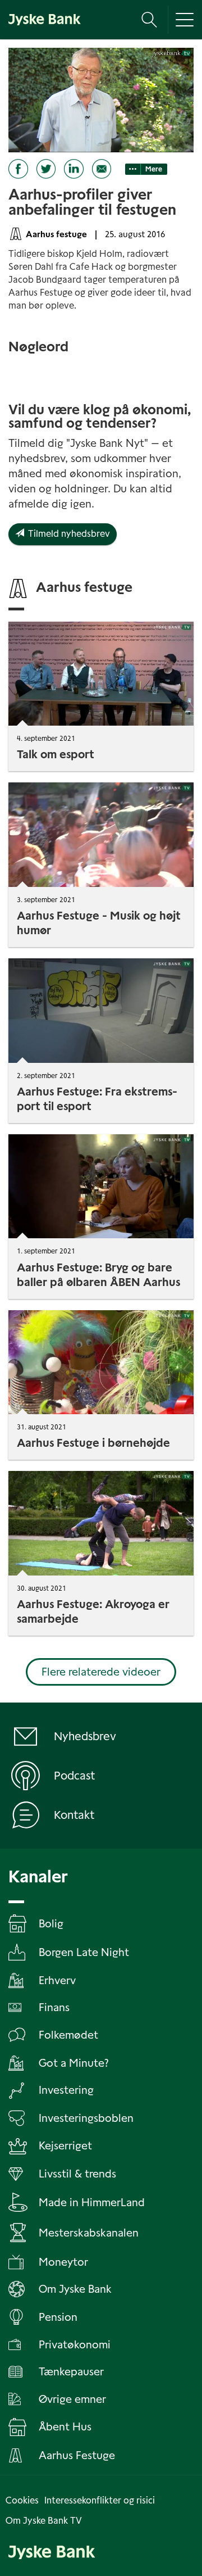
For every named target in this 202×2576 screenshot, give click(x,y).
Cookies (22, 2500)
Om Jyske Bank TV (44, 2521)
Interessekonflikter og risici (100, 2500)
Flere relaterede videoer (101, 1672)
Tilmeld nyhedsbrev (67, 534)
